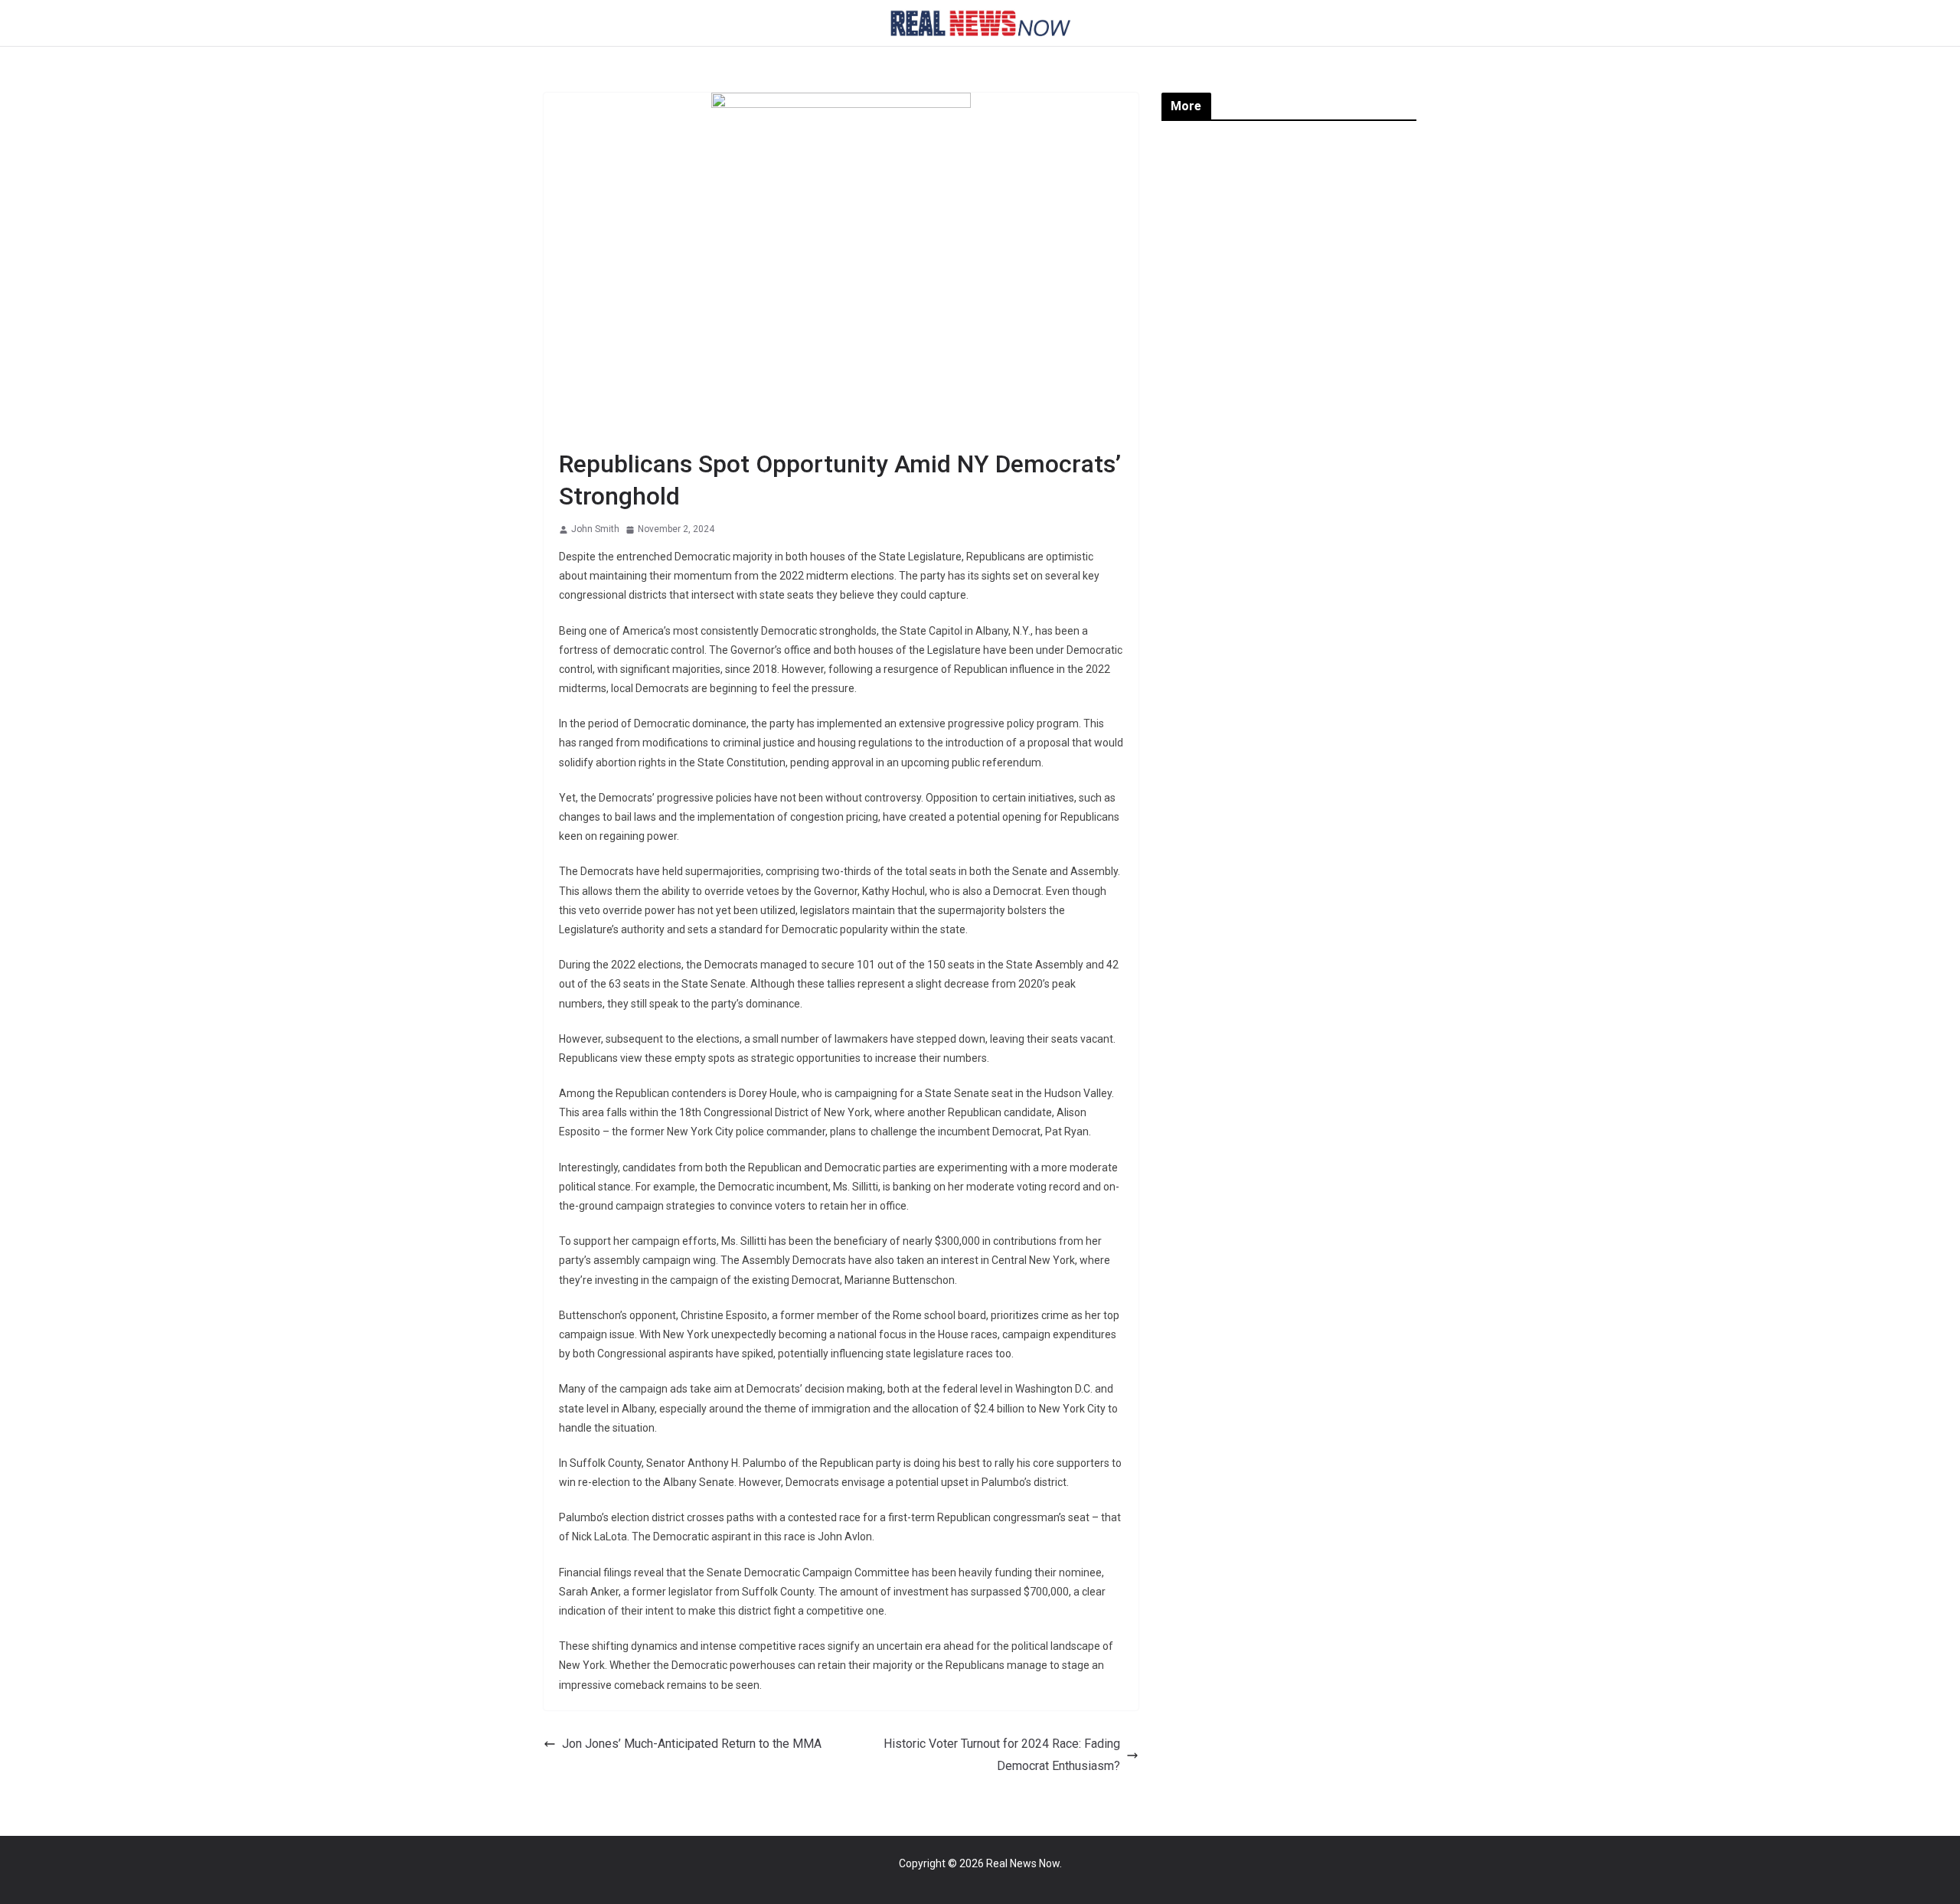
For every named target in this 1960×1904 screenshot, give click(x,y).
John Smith (595, 529)
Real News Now (1023, 1863)
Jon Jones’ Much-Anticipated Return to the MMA (692, 1744)
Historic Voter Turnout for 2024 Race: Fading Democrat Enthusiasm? (1002, 1755)
